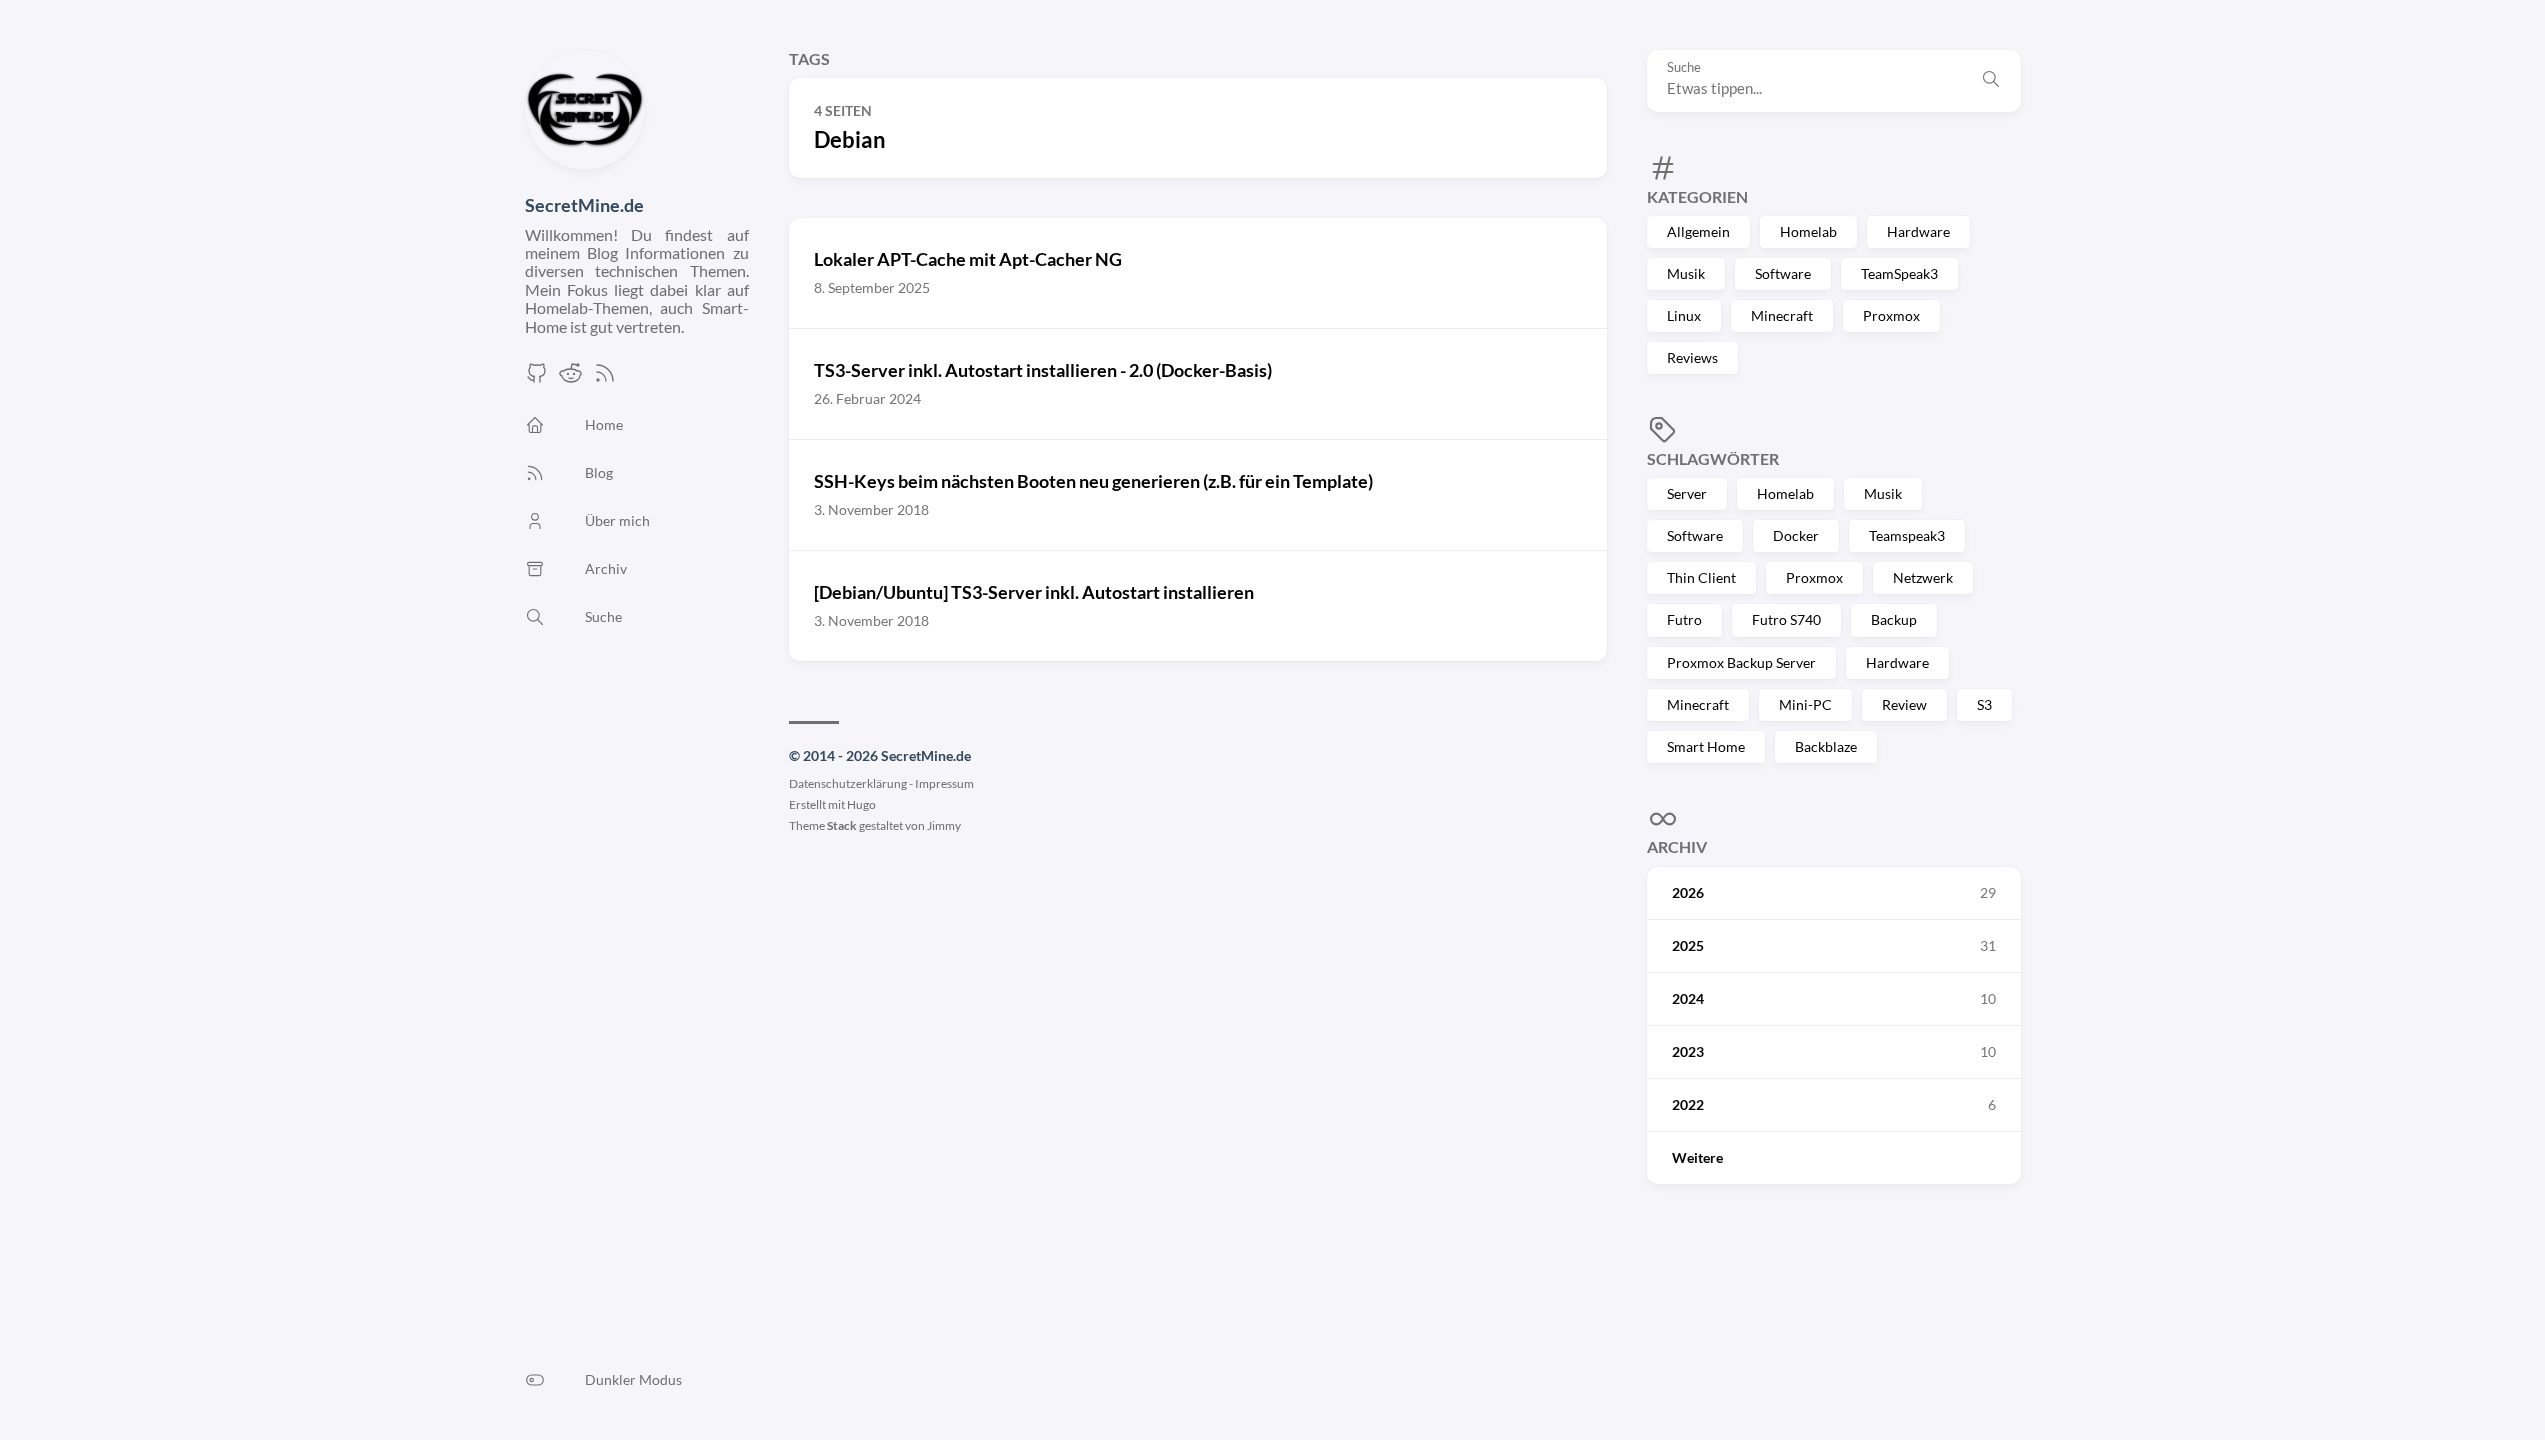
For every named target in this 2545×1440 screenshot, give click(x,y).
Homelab (1808, 231)
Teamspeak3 (1907, 535)
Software (1783, 273)
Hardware (1918, 231)
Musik (1686, 273)
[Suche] (1991, 81)
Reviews (1692, 357)
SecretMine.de (584, 205)
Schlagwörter (1713, 458)
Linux (1684, 315)
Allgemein (1698, 231)
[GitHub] (537, 378)
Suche (1684, 67)
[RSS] (605, 378)
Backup (1894, 619)
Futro (1684, 619)
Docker (1796, 535)
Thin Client (1701, 577)
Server (1687, 493)
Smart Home (1706, 746)
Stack (842, 825)
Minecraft (1782, 315)
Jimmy (944, 825)
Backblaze (1826, 746)
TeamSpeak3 (1899, 273)
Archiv (1677, 846)
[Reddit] (571, 378)
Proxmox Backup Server (1741, 662)
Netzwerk (1923, 577)
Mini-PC (1805, 704)
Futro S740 (1786, 619)
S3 (1984, 704)
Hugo (861, 804)
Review (1904, 704)
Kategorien (1697, 196)
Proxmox (1891, 315)
